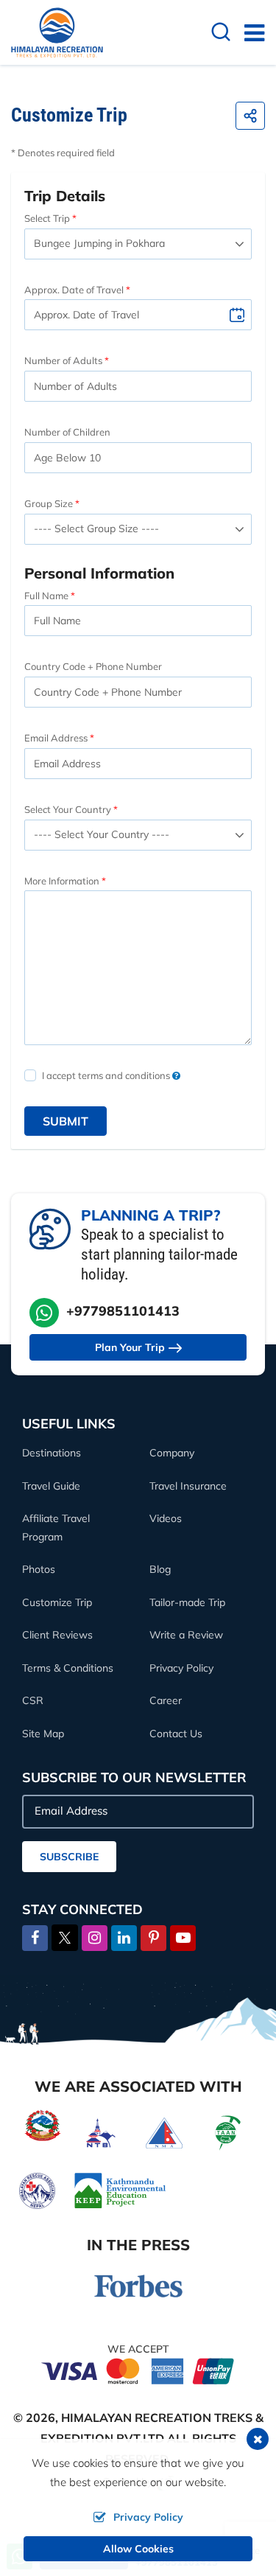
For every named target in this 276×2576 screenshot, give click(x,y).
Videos (166, 1518)
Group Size (49, 503)
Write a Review (186, 1635)
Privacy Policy (181, 1668)
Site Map (43, 1734)
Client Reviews (57, 1635)
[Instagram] (95, 1938)
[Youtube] (183, 1938)
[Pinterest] (153, 1938)
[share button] (250, 116)
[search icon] (221, 34)
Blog (160, 1569)
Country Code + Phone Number (93, 666)
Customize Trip (57, 1602)
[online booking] (138, 2370)
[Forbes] (138, 2284)
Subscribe (69, 1857)
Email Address (56, 738)
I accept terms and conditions (107, 1075)
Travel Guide (51, 1486)
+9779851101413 (123, 1311)
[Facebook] (35, 1938)
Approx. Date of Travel (74, 290)
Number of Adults (63, 360)
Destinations (52, 1453)
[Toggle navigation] (248, 32)
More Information (62, 881)
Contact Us (176, 1734)
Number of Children (67, 432)
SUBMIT (66, 1121)
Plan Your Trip (130, 1347)
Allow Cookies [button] (138, 2549)
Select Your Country (68, 809)
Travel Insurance (188, 1486)
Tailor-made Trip (187, 1602)
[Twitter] (65, 1936)
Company (172, 1453)
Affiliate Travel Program (56, 1528)
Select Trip (47, 218)
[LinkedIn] (124, 1938)
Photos (39, 1569)
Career (166, 1700)
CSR (33, 1700)
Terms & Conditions (68, 1668)
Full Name (46, 596)
